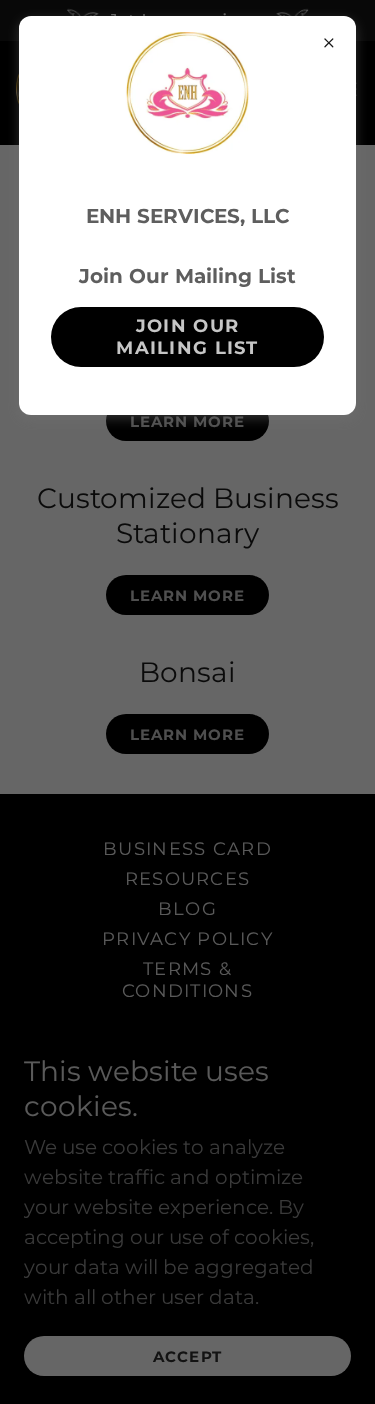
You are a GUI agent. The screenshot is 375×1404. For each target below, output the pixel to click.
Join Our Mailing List (187, 337)
